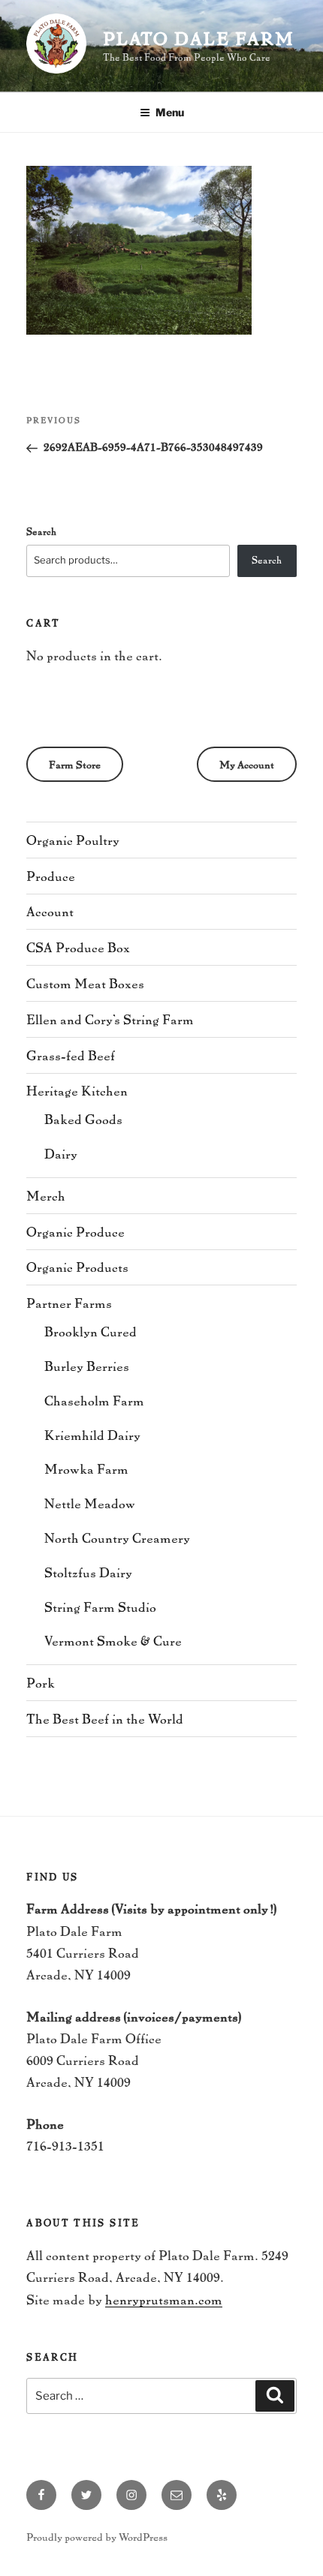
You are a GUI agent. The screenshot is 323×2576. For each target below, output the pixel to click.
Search (41, 531)
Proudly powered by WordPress (97, 2537)
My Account (247, 764)
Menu (170, 112)
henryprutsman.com (164, 2299)
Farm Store (75, 764)
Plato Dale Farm (199, 38)
